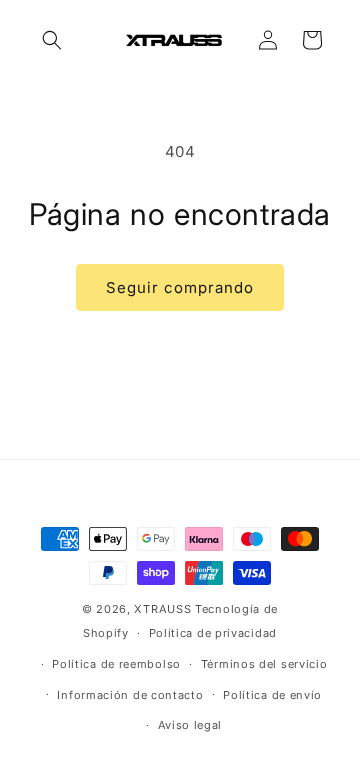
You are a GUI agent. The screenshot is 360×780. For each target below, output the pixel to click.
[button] (52, 40)
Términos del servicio (264, 664)
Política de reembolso (116, 664)
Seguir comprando (180, 287)
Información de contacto (130, 695)
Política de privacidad (213, 633)
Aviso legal (190, 725)
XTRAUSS (162, 609)
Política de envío (272, 695)
